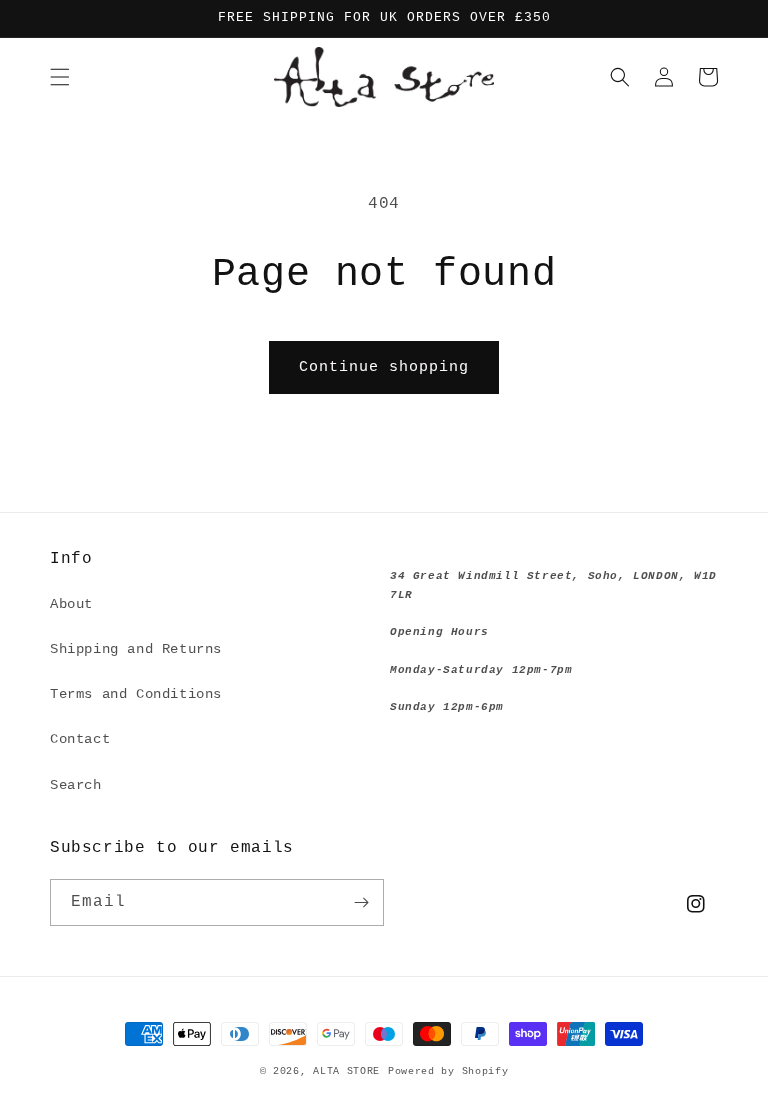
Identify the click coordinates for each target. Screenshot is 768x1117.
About (71, 604)
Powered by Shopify (448, 1071)
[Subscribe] (361, 902)
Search (76, 785)
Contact (80, 739)
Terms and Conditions (136, 694)
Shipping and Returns (136, 649)
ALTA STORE (346, 1071)
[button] (60, 77)
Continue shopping (384, 367)
